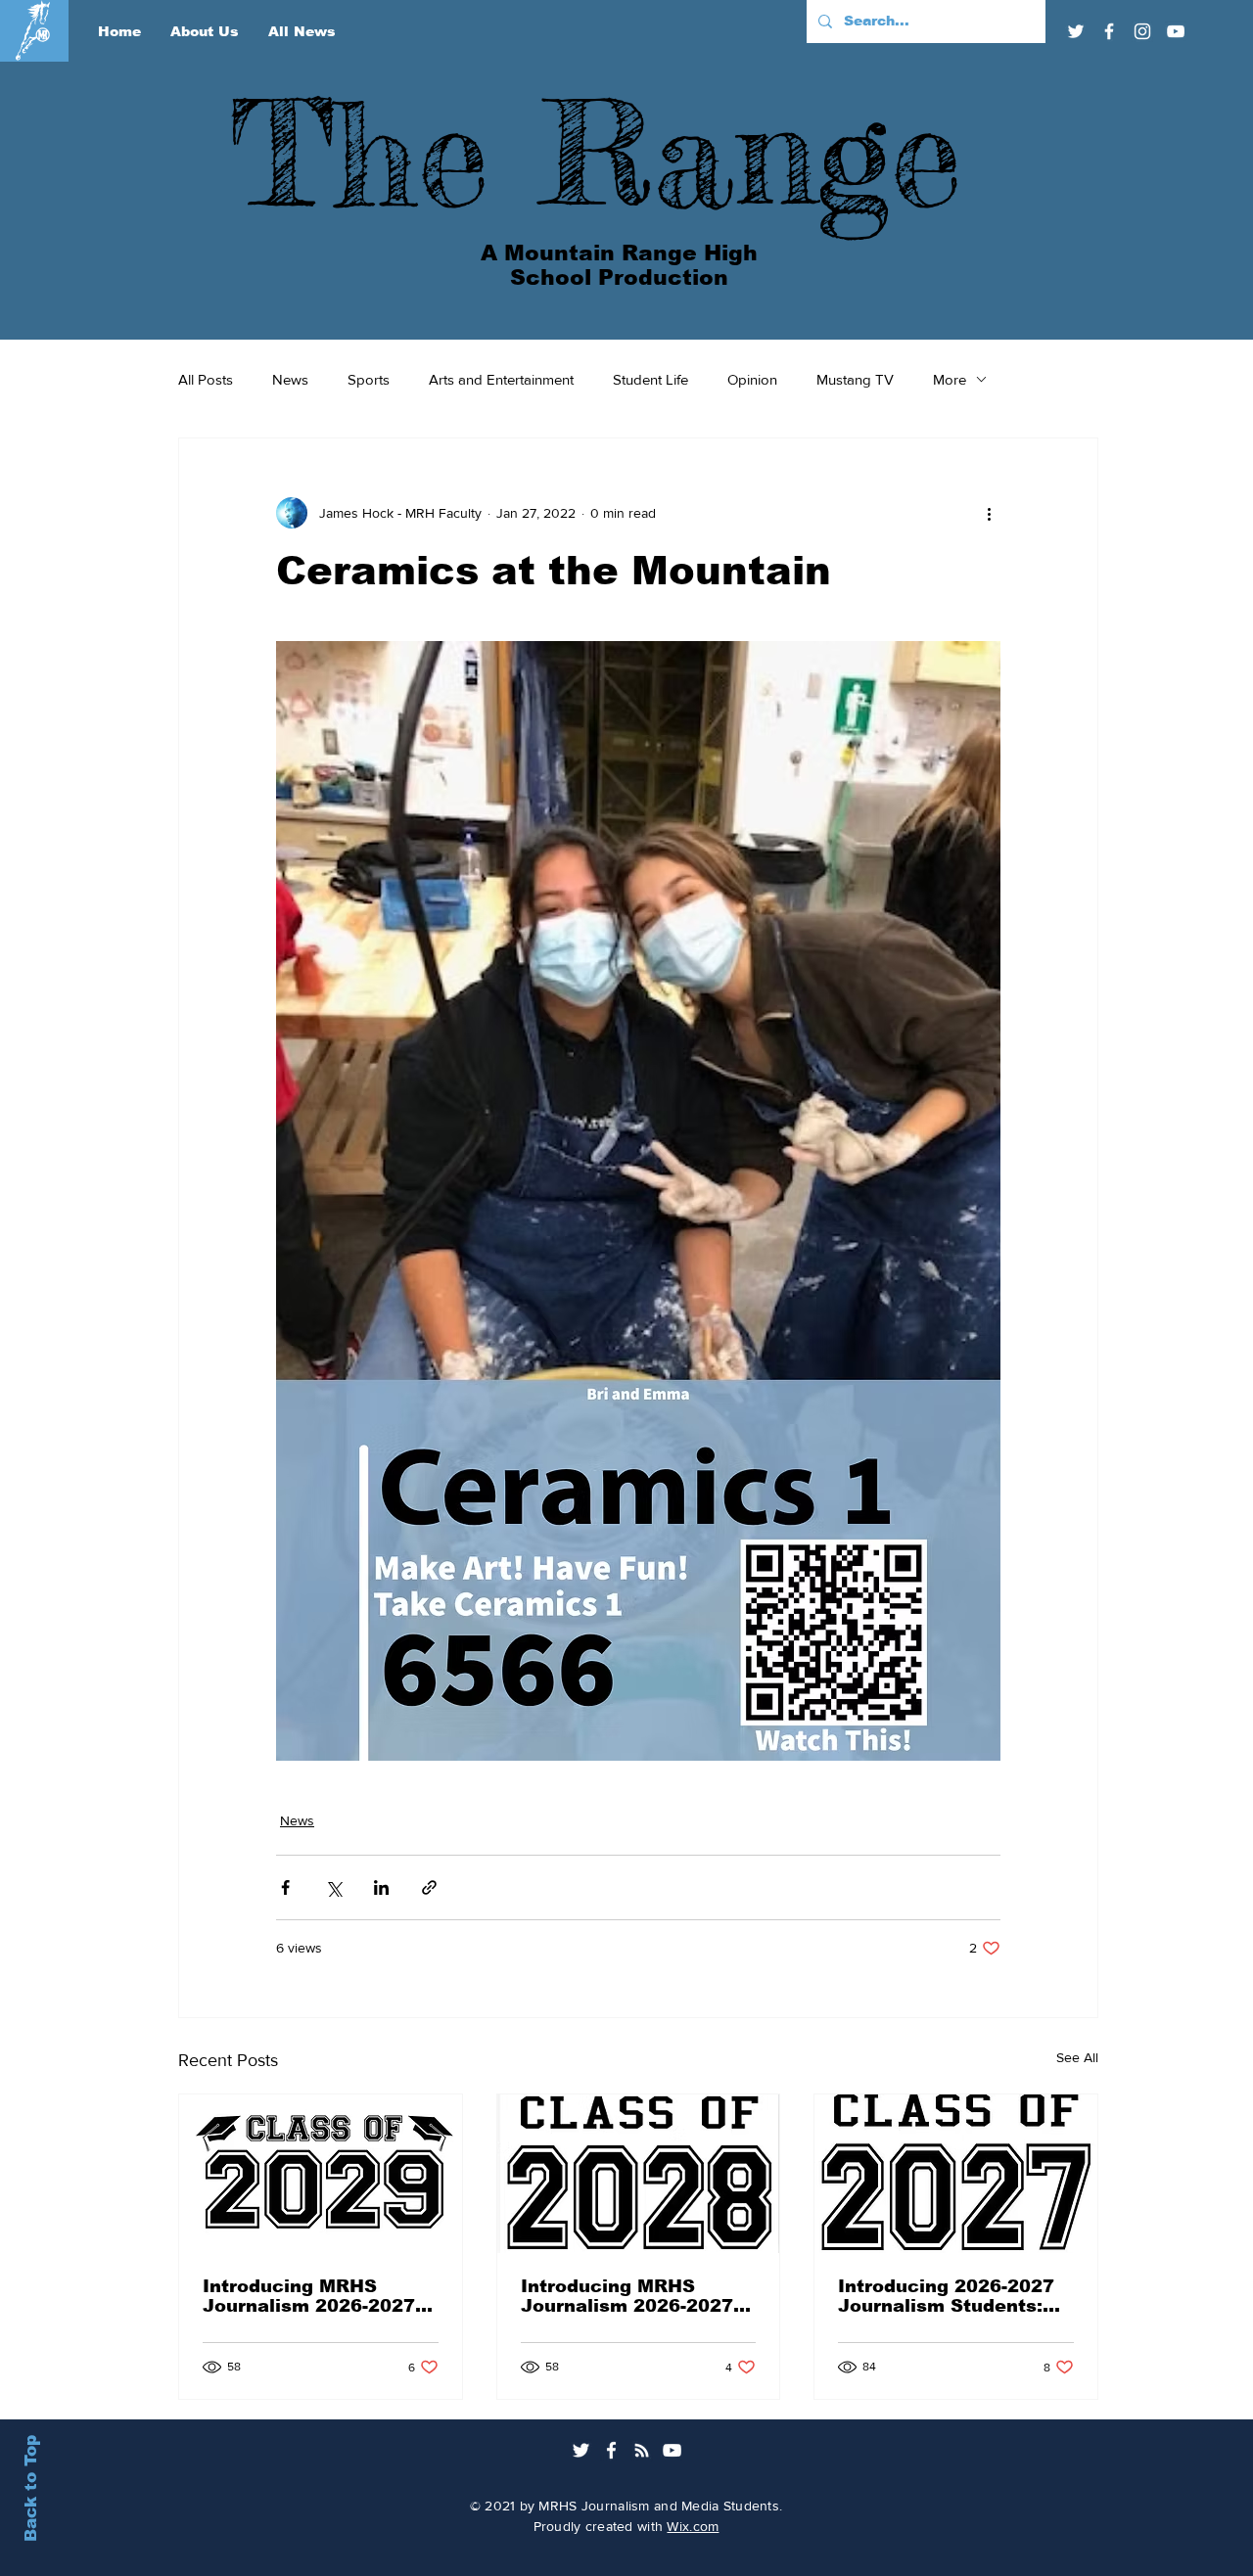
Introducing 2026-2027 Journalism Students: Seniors (946, 2296)
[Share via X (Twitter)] (333, 1887)
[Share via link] (429, 1887)
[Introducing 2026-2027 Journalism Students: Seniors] (956, 2174)
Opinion (752, 379)
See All (1077, 2057)
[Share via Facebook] (285, 1887)
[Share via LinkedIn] (381, 1887)
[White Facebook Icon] (611, 2450)
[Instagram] (1142, 31)
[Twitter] (1076, 31)
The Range (596, 153)
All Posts (206, 379)
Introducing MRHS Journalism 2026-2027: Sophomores (312, 2296)
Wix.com (693, 2526)
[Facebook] (1109, 31)
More (950, 379)
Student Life (650, 379)
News (290, 379)
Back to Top (31, 2488)
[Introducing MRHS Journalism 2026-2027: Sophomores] (321, 2174)
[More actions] (989, 513)
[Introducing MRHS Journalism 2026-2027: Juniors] (639, 2174)
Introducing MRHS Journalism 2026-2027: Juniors (630, 2296)
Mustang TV (855, 379)
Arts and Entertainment (501, 379)
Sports (369, 379)
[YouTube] (1176, 31)
